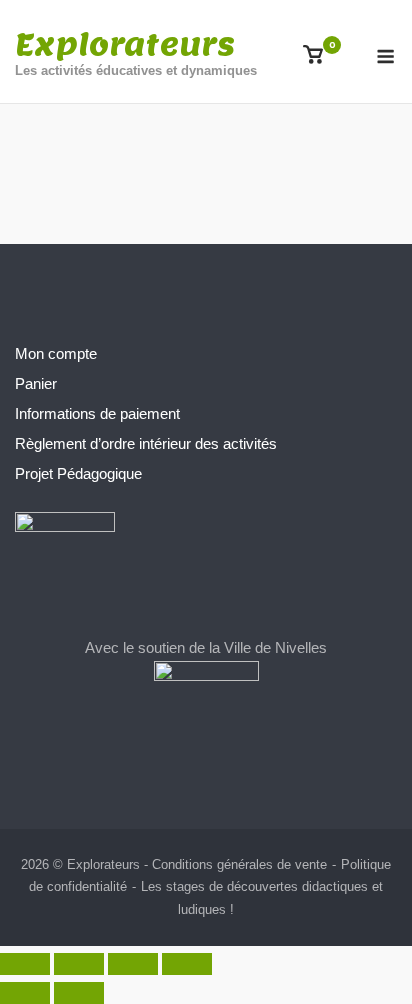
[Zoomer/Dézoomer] (25, 964)
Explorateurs (125, 44)
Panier (36, 383)
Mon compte (56, 353)
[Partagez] (133, 964)
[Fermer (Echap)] (187, 964)
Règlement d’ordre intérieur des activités (146, 443)
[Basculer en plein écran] (79, 964)
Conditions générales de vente (239, 864)
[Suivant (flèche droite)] (79, 993)
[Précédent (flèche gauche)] (25, 993)
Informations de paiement (97, 413)
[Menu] (385, 56)
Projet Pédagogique (78, 473)
